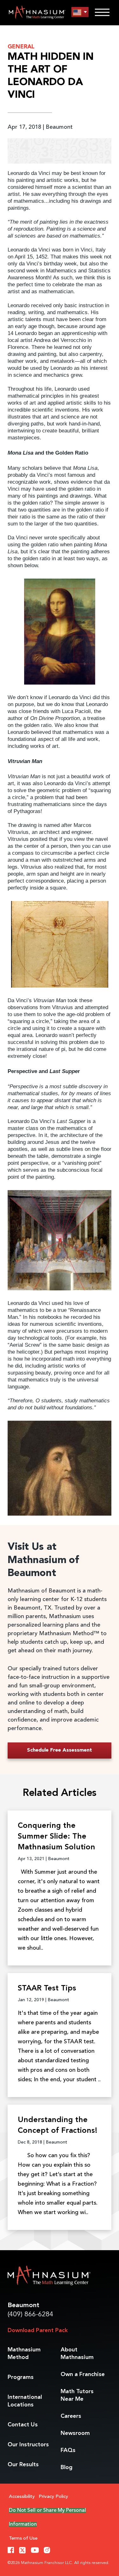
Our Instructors (28, 2445)
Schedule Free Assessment (60, 1750)
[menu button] (80, 12)
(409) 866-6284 (30, 2315)
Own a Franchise (83, 2374)
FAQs (68, 2450)
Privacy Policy (53, 2497)
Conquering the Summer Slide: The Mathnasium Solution (56, 1837)
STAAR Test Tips (47, 1989)
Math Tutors (77, 2395)
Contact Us (23, 2425)
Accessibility (22, 2497)
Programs (21, 2377)
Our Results (23, 2465)
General (21, 47)
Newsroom (75, 2433)
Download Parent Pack (38, 2331)
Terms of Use (23, 2539)
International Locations (25, 2401)
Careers (71, 2416)
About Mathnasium (77, 2354)
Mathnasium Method (24, 2354)
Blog (66, 2467)
